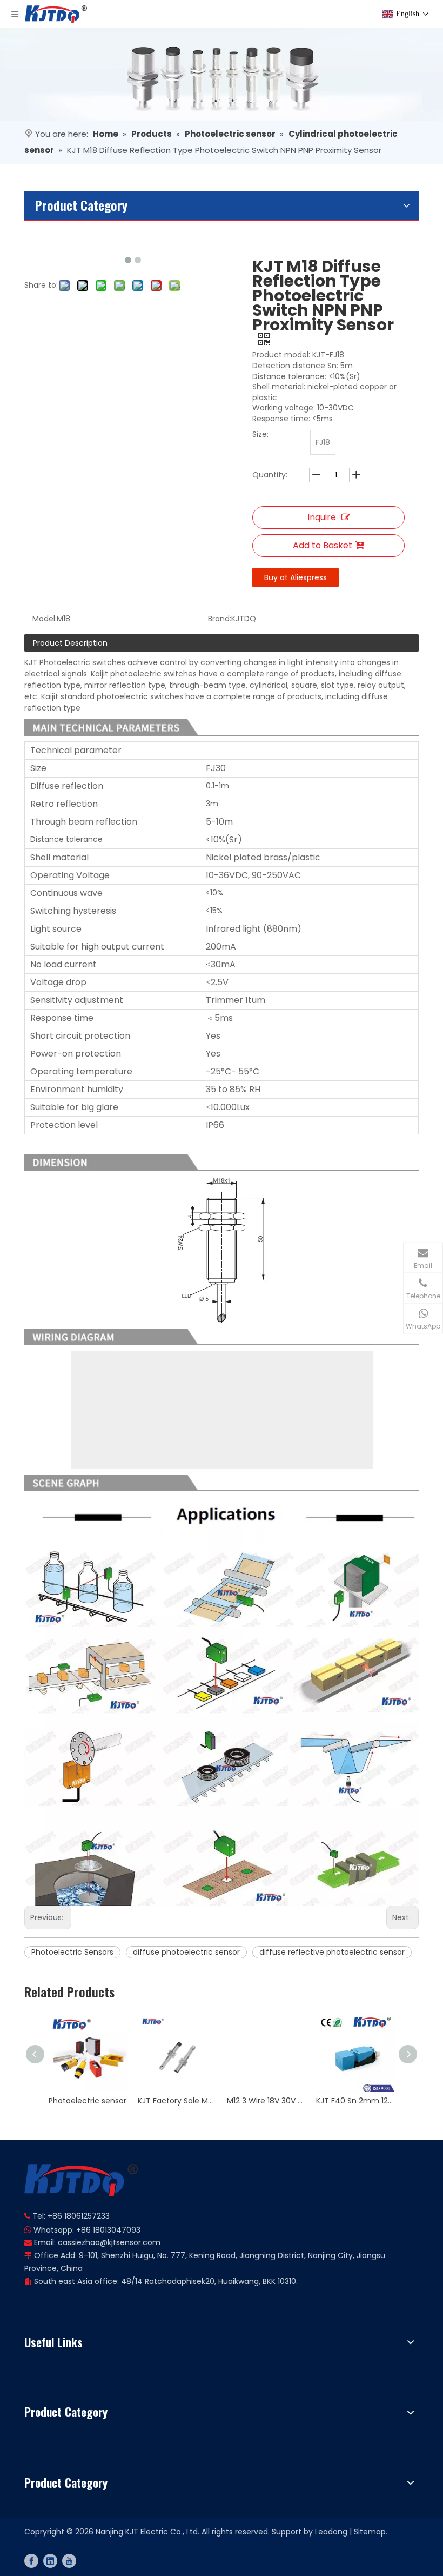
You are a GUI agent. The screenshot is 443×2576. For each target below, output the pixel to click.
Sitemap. (371, 2532)
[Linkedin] (50, 2561)
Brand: (220, 619)
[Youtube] (69, 2561)
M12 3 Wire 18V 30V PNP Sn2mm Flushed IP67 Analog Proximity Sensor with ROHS (266, 2101)
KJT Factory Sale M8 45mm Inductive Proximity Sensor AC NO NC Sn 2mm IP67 (177, 2101)
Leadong (331, 2532)
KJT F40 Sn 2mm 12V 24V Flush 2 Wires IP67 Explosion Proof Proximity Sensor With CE (355, 2101)
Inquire (322, 517)
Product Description (70, 643)
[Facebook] (31, 2561)
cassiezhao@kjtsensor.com (109, 2242)
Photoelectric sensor (88, 2101)
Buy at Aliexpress (296, 577)
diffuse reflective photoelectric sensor (332, 1952)
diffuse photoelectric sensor (186, 1952)
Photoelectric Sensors (72, 1952)
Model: (45, 619)
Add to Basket (323, 545)
